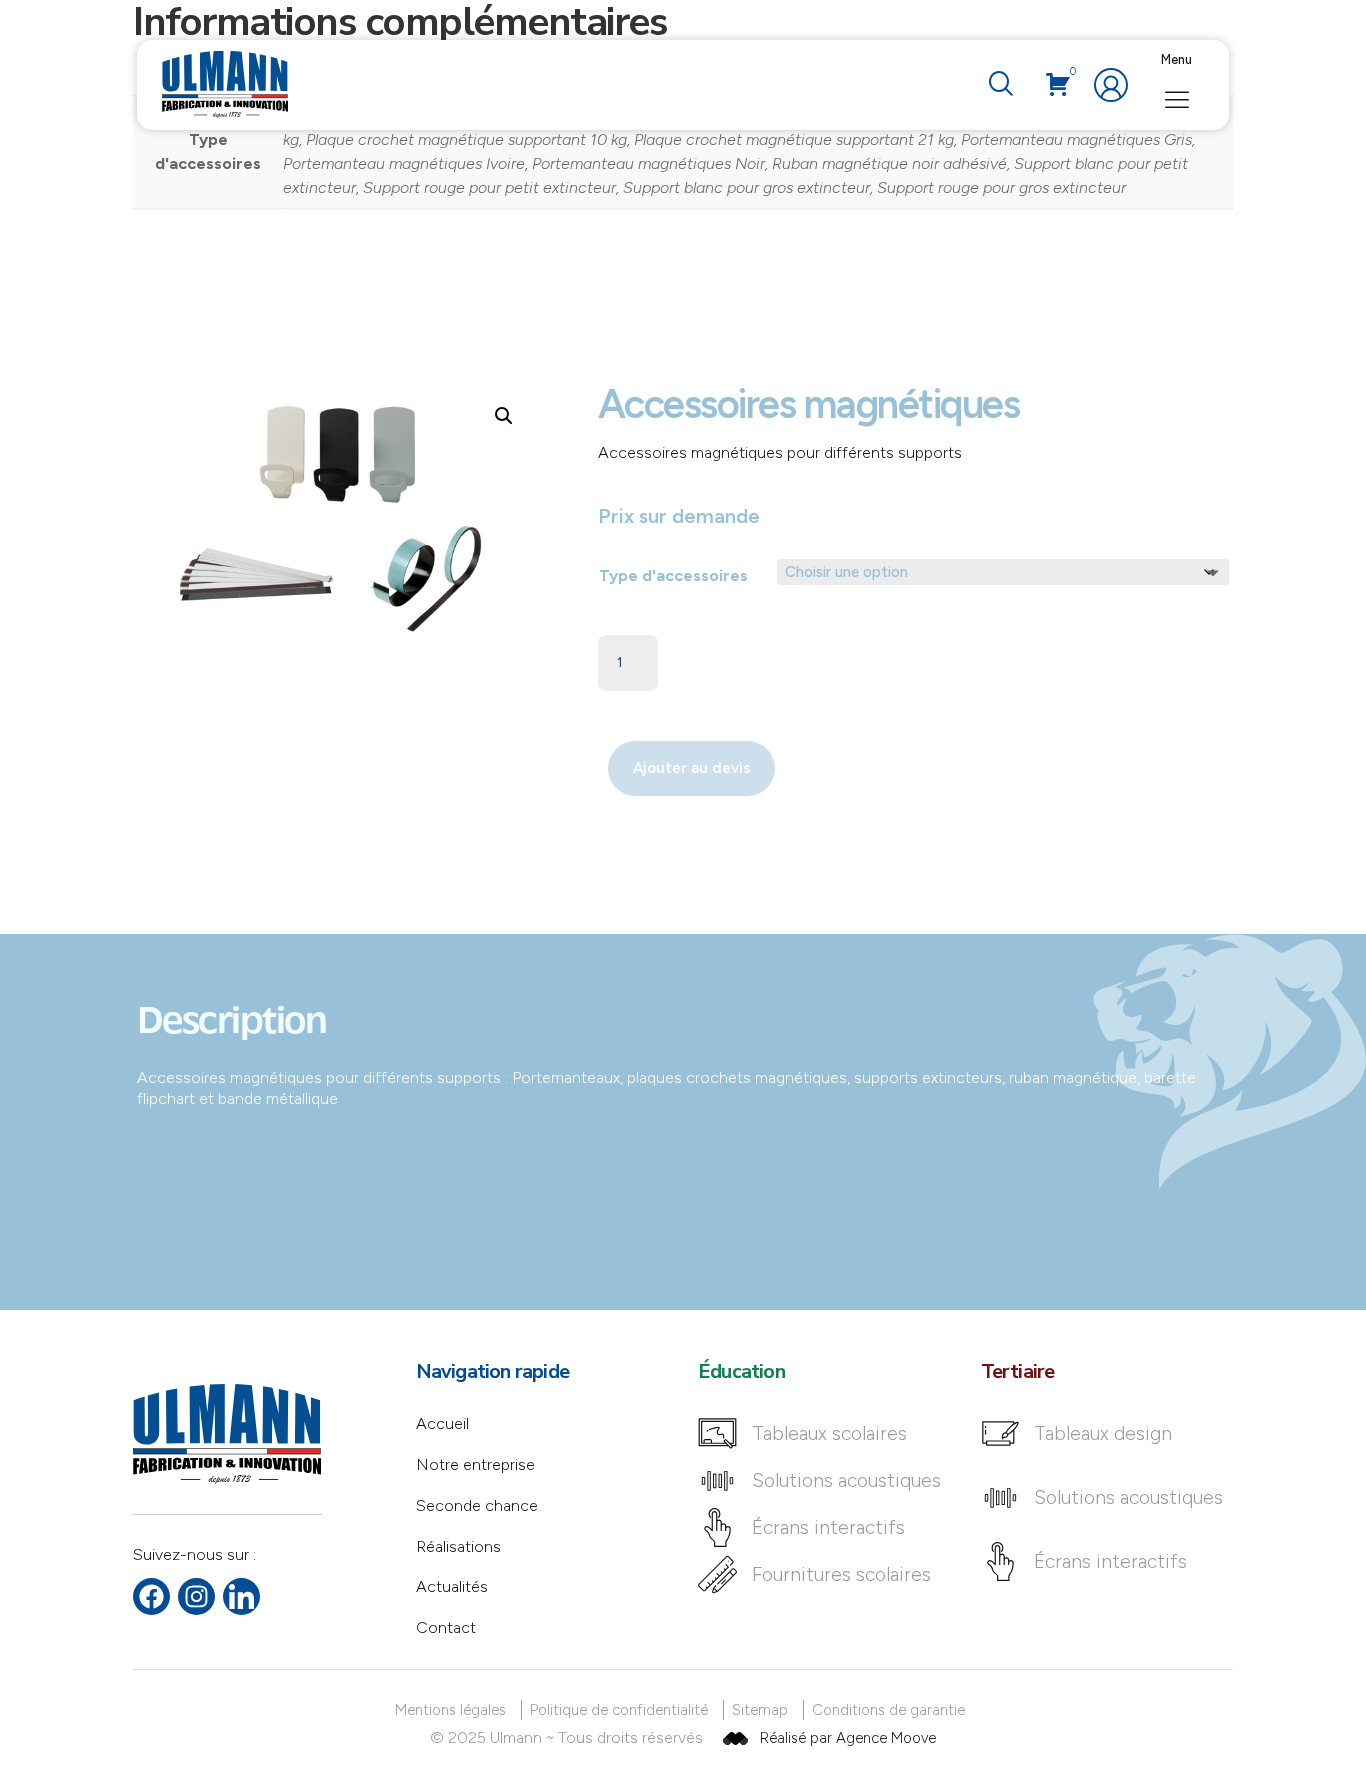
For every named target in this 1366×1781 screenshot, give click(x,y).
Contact (446, 1627)
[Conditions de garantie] (892, 1710)
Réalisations (458, 1546)
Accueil (442, 1423)
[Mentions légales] (454, 1710)
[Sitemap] (763, 1710)
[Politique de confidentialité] (622, 1710)
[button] (1000, 85)
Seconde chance (477, 1505)
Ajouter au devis (691, 768)
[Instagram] (196, 1596)
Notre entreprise (475, 1464)
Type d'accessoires (673, 575)
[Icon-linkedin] (241, 1596)
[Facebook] (151, 1596)
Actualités (452, 1586)
